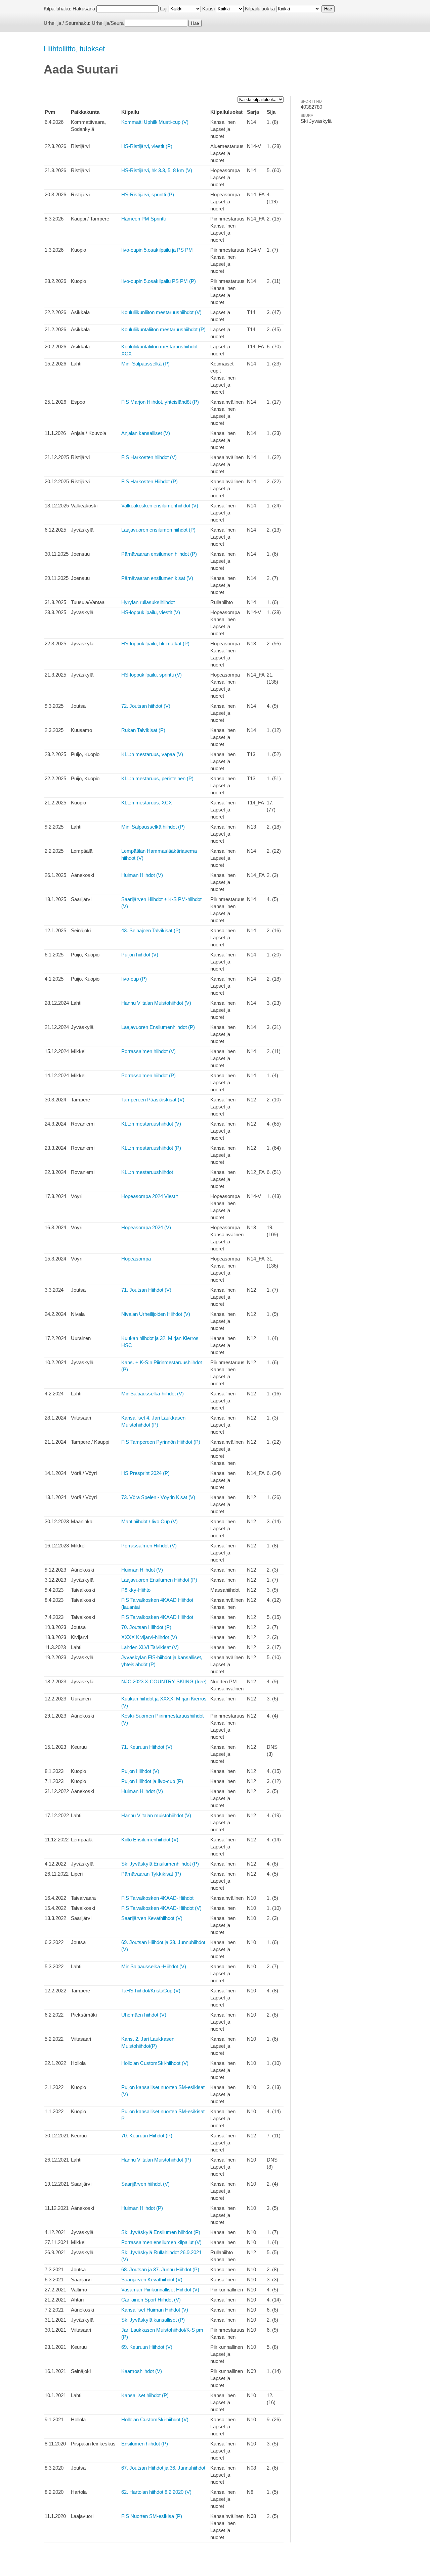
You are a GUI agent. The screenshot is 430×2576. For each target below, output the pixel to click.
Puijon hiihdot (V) (140, 955)
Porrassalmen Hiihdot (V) (149, 1546)
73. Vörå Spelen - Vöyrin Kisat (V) (158, 1497)
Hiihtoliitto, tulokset (74, 49)
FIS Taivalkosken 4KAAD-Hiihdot (157, 1898)
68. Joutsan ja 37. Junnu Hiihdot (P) (160, 2269)
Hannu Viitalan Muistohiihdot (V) (156, 1003)
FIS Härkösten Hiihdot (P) (149, 481)
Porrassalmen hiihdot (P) (148, 1075)
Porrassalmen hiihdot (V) (148, 1051)
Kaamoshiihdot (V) (142, 2371)
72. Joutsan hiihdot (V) (146, 706)
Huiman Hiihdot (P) (142, 2208)
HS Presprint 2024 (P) (145, 1473)
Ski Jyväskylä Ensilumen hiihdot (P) (161, 2232)
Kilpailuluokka (260, 9)
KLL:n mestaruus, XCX (147, 803)
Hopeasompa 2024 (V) (146, 1227)
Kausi (208, 9)
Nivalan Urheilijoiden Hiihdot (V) (156, 1314)
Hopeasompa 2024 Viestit (149, 1196)
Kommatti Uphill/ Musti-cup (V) (155, 122)
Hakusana (84, 9)
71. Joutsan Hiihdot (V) (146, 1290)
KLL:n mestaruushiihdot (147, 1172)
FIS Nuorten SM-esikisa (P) (152, 2516)
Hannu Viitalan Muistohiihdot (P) (156, 2160)
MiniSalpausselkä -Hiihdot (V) (154, 1966)
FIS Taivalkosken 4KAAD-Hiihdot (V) (161, 1908)
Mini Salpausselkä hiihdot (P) (153, 827)
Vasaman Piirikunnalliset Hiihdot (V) (160, 2290)
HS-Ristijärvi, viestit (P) (147, 146)
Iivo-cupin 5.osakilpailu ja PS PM (157, 250)
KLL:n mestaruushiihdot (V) (151, 1124)
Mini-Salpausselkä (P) (145, 364)
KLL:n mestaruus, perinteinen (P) (157, 778)
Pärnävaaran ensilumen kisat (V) (157, 578)
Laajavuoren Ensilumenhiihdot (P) (158, 1027)
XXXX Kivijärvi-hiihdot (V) (149, 1637)
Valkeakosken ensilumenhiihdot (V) (160, 506)
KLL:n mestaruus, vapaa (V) (152, 754)
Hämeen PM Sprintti (143, 219)
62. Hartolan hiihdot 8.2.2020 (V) (156, 2492)
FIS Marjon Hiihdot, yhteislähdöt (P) (160, 402)
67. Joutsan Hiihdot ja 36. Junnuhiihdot (163, 2468)
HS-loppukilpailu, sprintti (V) (152, 675)
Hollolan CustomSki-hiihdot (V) (155, 2063)
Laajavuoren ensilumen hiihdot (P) (158, 530)
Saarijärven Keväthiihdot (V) (152, 1918)
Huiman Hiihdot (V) (142, 875)
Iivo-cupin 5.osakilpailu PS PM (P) (159, 281)
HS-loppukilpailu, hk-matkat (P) (155, 643)
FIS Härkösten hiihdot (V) (149, 457)
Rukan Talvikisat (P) (143, 730)
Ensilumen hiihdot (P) (145, 2444)
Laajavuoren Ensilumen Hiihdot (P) (159, 1580)
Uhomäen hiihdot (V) (144, 2015)
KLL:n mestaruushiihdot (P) (151, 1148)
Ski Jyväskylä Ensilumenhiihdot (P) (160, 1864)
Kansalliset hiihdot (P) (145, 2395)
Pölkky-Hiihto (136, 1590)
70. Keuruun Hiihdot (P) (147, 2136)
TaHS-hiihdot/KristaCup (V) (151, 1991)
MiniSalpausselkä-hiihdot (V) (153, 1394)
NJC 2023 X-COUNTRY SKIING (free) (164, 1681)
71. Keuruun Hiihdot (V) (147, 1747)
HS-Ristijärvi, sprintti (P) (148, 194)
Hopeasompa (136, 1259)
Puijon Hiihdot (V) (140, 1771)
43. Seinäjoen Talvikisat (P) (151, 930)
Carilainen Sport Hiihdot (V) (151, 2300)
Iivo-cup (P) (134, 979)
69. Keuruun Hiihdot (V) (147, 2347)
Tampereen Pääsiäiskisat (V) (153, 1100)
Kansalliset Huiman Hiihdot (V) (155, 2310)
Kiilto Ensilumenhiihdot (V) (150, 1840)
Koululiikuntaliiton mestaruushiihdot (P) (163, 329)
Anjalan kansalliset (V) (146, 433)
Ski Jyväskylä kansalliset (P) (153, 2320)
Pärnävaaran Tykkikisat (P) (151, 1874)
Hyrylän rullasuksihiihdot (148, 602)
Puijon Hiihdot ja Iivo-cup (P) (152, 1781)
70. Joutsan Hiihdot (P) (146, 1627)
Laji (164, 9)
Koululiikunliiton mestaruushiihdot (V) (161, 312)
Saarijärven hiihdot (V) (145, 2184)
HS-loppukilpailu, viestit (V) (151, 612)
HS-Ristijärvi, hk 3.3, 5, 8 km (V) (157, 170)
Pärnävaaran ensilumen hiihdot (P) (159, 554)
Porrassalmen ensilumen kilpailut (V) (161, 2242)
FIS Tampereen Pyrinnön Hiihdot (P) (161, 1442)
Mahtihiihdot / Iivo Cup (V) (149, 1521)
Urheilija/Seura (108, 23)
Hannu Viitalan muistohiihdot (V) (156, 1815)
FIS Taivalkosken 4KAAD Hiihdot (157, 1617)
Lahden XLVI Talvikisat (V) (150, 1647)
